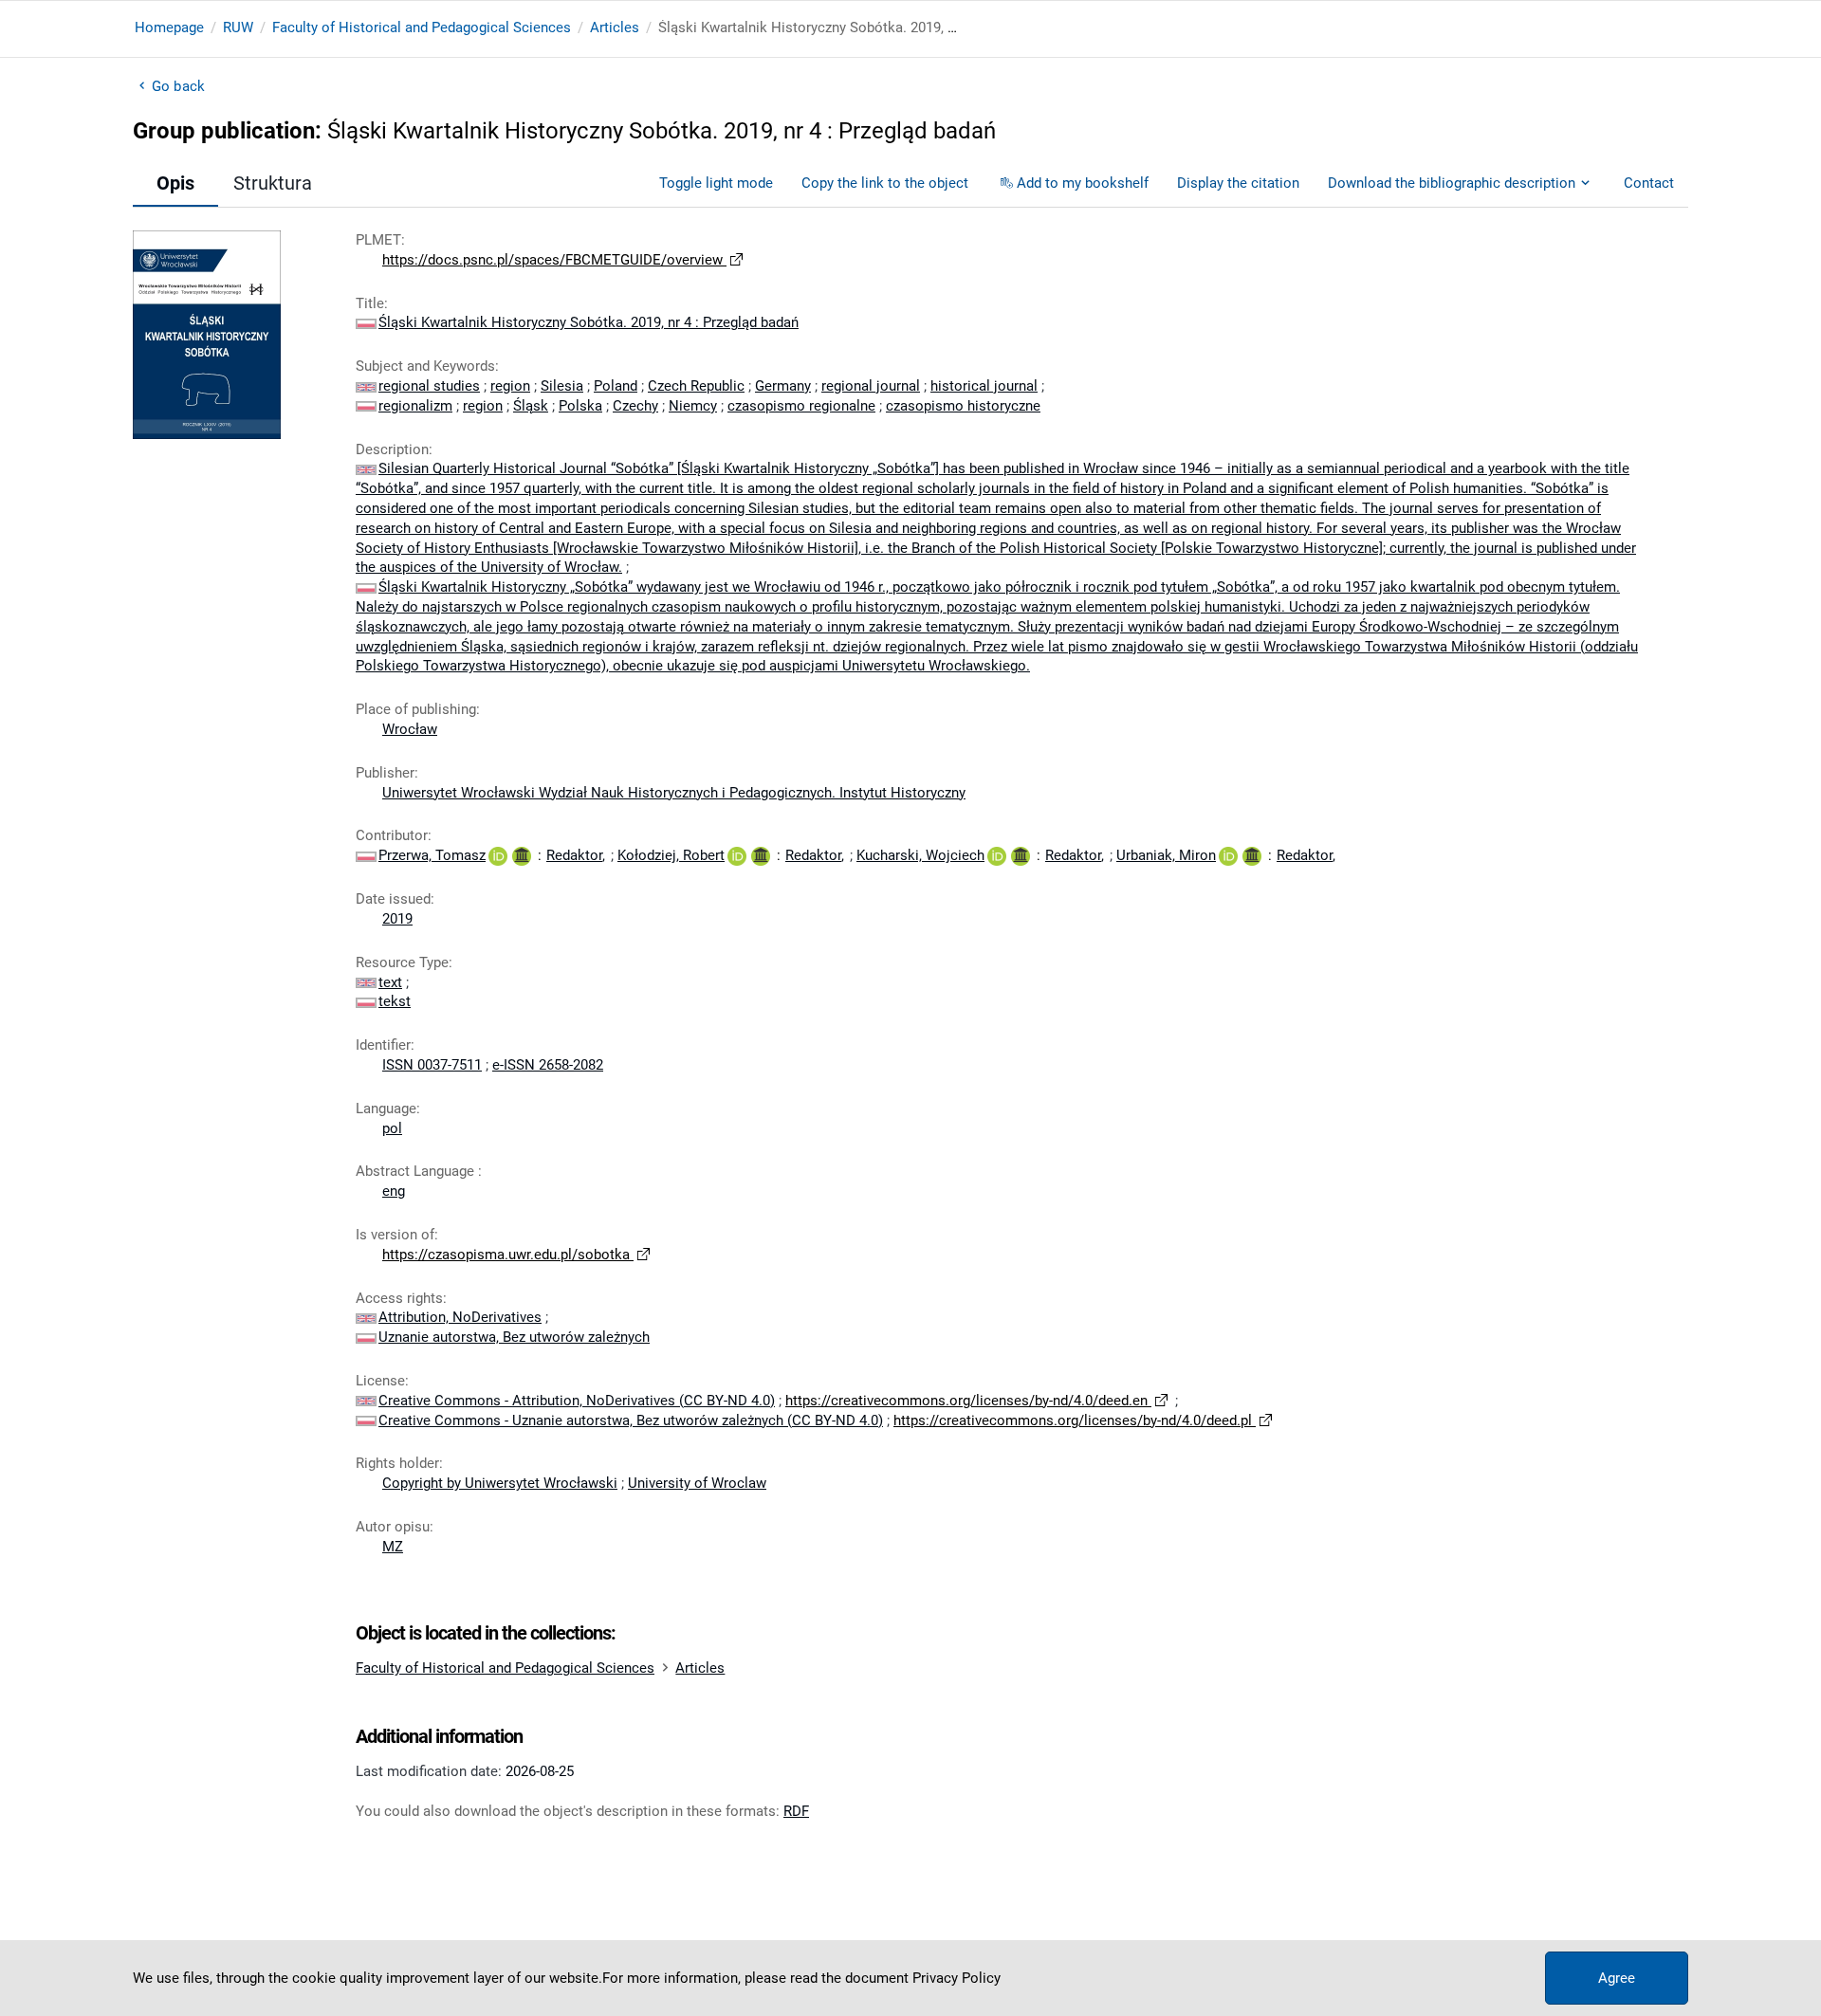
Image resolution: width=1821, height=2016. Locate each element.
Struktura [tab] (273, 183)
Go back (178, 86)
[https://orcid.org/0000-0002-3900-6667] (737, 855)
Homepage (169, 27)
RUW (238, 27)
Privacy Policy (956, 1978)
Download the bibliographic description (1452, 183)
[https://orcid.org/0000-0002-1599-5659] (997, 855)
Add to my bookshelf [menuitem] (1083, 183)
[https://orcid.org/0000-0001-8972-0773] (498, 855)
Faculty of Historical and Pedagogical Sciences (422, 27)
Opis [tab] (175, 183)
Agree (1617, 1978)
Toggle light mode (716, 183)
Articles (615, 27)
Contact (1649, 183)
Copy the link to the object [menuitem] (885, 183)
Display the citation (1238, 183)
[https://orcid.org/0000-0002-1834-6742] (1228, 855)
